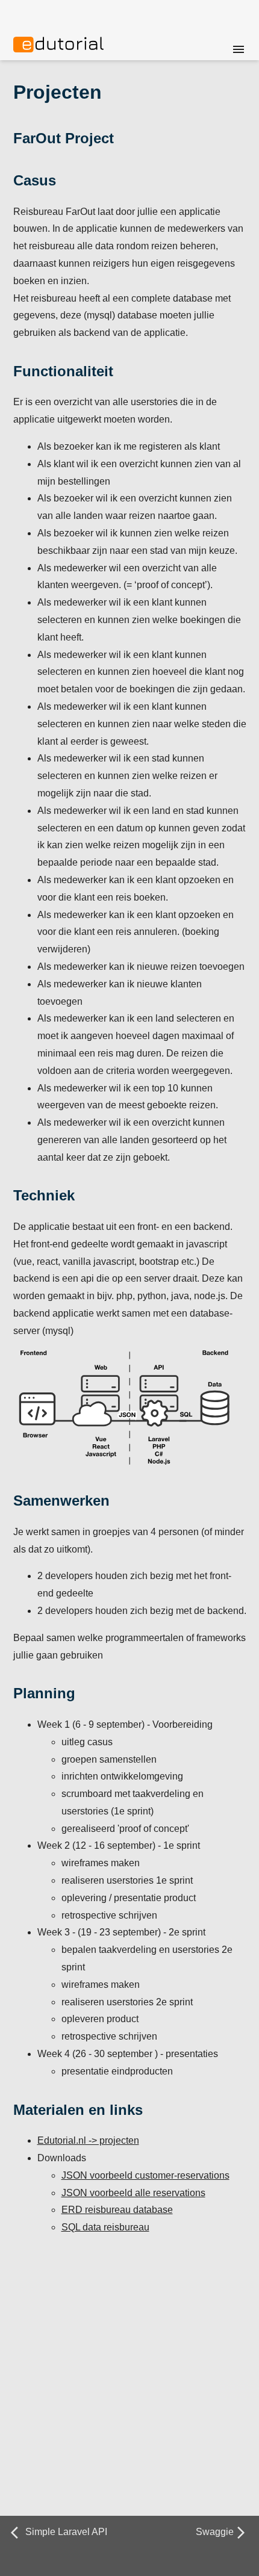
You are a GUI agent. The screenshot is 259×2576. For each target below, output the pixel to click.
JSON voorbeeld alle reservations (133, 2193)
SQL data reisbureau (105, 2227)
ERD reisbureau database (117, 2210)
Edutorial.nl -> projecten (88, 2140)
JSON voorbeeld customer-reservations (145, 2175)
